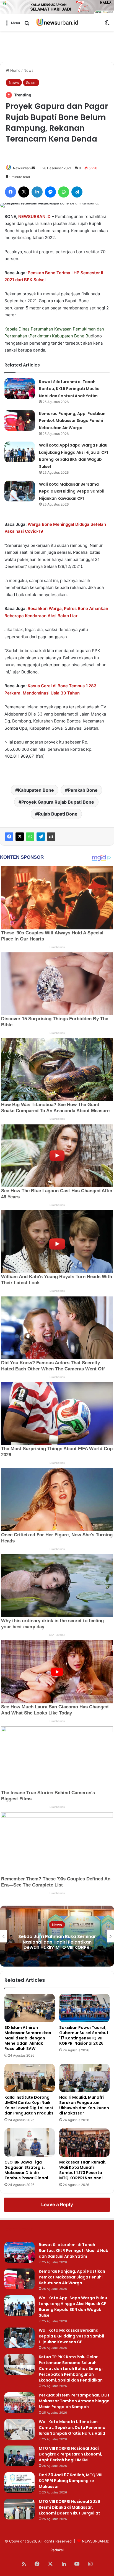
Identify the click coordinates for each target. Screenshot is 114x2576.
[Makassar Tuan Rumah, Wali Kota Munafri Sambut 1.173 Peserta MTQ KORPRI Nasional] (84, 2143)
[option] (57, 1936)
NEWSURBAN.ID (34, 216)
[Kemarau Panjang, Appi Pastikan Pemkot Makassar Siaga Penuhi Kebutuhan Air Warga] (20, 420)
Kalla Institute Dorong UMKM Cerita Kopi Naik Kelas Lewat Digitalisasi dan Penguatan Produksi (29, 2105)
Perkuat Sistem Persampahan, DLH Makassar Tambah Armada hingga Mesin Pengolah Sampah (74, 2401)
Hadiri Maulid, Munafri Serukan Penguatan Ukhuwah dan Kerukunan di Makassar (84, 2105)
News (28, 70)
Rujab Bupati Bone (58, 814)
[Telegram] (41, 837)
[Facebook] (9, 837)
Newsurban (22, 168)
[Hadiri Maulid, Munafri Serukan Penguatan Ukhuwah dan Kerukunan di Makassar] (84, 2078)
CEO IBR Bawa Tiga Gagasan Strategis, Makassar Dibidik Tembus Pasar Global (26, 2170)
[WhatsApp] (30, 837)
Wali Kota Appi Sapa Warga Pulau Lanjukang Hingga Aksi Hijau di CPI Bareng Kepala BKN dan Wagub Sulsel (73, 2307)
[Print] (51, 837)
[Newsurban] (57, 23)
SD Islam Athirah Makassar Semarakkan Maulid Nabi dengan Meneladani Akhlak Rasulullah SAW (28, 2038)
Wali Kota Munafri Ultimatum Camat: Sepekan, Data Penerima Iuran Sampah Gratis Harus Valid (72, 2428)
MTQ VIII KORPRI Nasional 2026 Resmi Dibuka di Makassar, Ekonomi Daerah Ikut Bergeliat (69, 2507)
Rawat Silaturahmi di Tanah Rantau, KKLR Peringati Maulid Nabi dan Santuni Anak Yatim (69, 389)
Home (15, 70)
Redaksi (57, 2550)
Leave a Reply (57, 2205)
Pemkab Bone (83, 790)
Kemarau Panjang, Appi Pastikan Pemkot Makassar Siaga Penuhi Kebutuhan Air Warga (72, 421)
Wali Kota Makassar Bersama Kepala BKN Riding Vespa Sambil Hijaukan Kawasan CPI (72, 491)
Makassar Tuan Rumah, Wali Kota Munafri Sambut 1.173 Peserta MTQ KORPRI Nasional (83, 2170)
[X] (20, 837)
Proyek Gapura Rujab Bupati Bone (58, 802)
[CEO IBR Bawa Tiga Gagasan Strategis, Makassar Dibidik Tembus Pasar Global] (30, 2143)
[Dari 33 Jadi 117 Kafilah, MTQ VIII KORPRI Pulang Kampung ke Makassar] (19, 2483)
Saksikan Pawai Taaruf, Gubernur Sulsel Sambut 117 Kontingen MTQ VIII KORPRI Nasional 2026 (84, 2035)
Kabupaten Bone (68, 336)
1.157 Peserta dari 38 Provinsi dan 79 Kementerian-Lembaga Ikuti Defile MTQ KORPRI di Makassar (57, 1942)
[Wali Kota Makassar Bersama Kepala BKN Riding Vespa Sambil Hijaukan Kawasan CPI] (20, 491)
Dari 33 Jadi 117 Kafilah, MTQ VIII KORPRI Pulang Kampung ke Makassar (71, 2481)
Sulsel (31, 83)
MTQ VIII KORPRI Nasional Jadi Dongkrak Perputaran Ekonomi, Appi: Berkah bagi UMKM (70, 2454)
